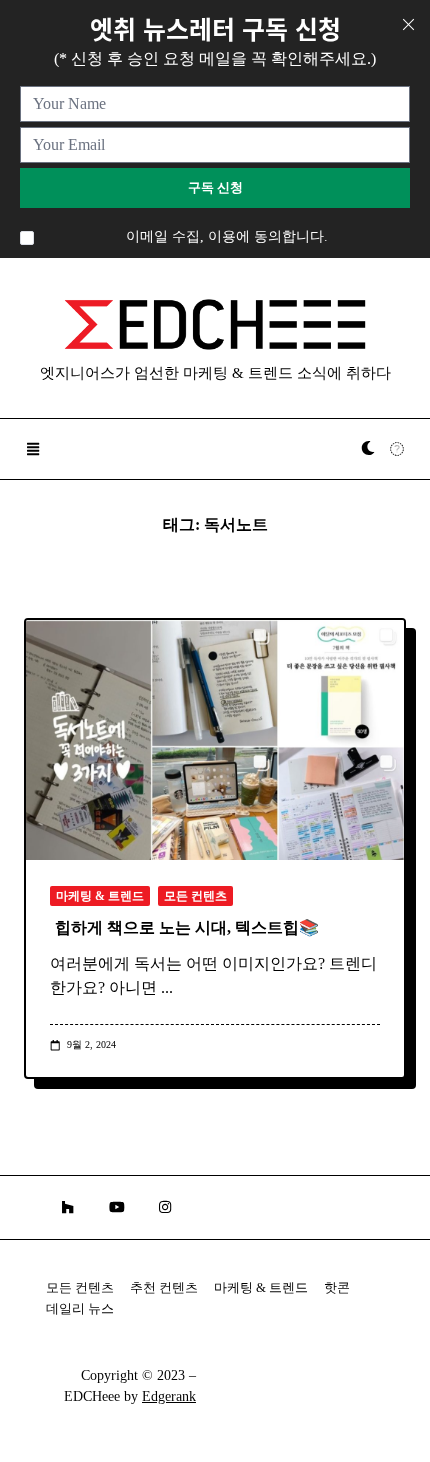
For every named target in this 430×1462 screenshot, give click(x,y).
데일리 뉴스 (80, 1309)
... (167, 987)
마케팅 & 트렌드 (100, 896)
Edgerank (169, 1396)
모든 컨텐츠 (195, 896)
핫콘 (337, 1288)
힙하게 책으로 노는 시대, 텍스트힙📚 (187, 927)
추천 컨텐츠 (164, 1288)
